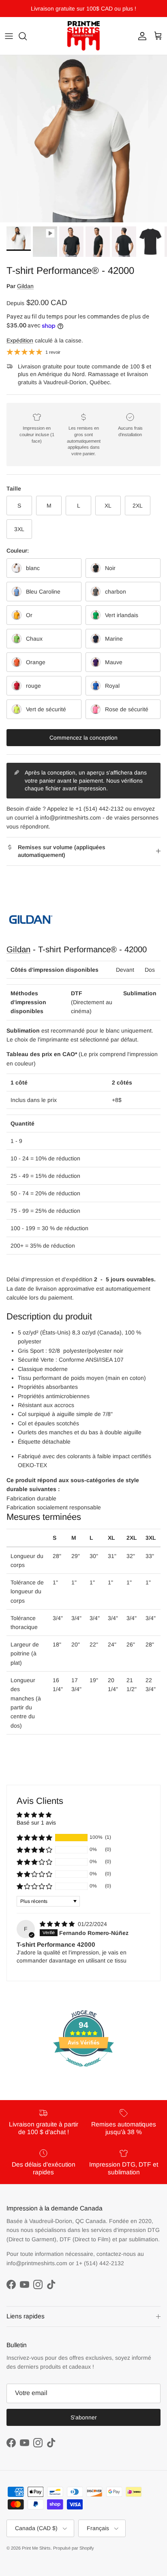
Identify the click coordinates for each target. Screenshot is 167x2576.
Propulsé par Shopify (74, 2548)
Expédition (20, 340)
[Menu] (9, 36)
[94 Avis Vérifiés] (83, 2071)
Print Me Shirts (36, 2548)
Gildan (25, 286)
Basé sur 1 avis (36, 1823)
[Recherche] (27, 36)
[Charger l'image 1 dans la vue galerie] (83, 139)
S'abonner (84, 2417)
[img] (58, 1924)
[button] (34, 1838)
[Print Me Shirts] (83, 36)
